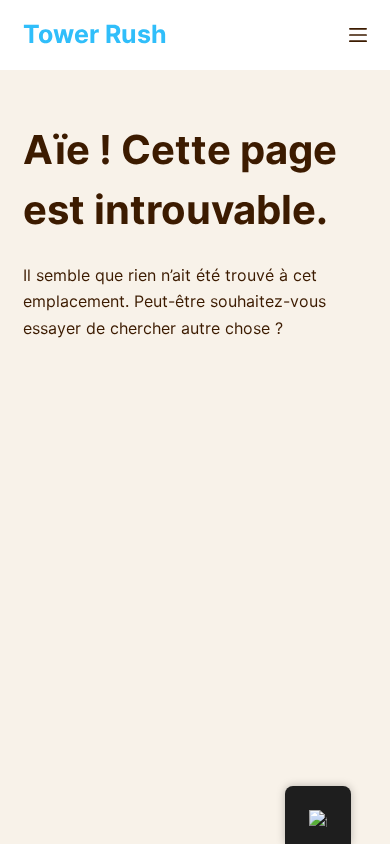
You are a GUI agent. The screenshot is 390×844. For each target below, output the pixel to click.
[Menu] (358, 35)
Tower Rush (95, 34)
